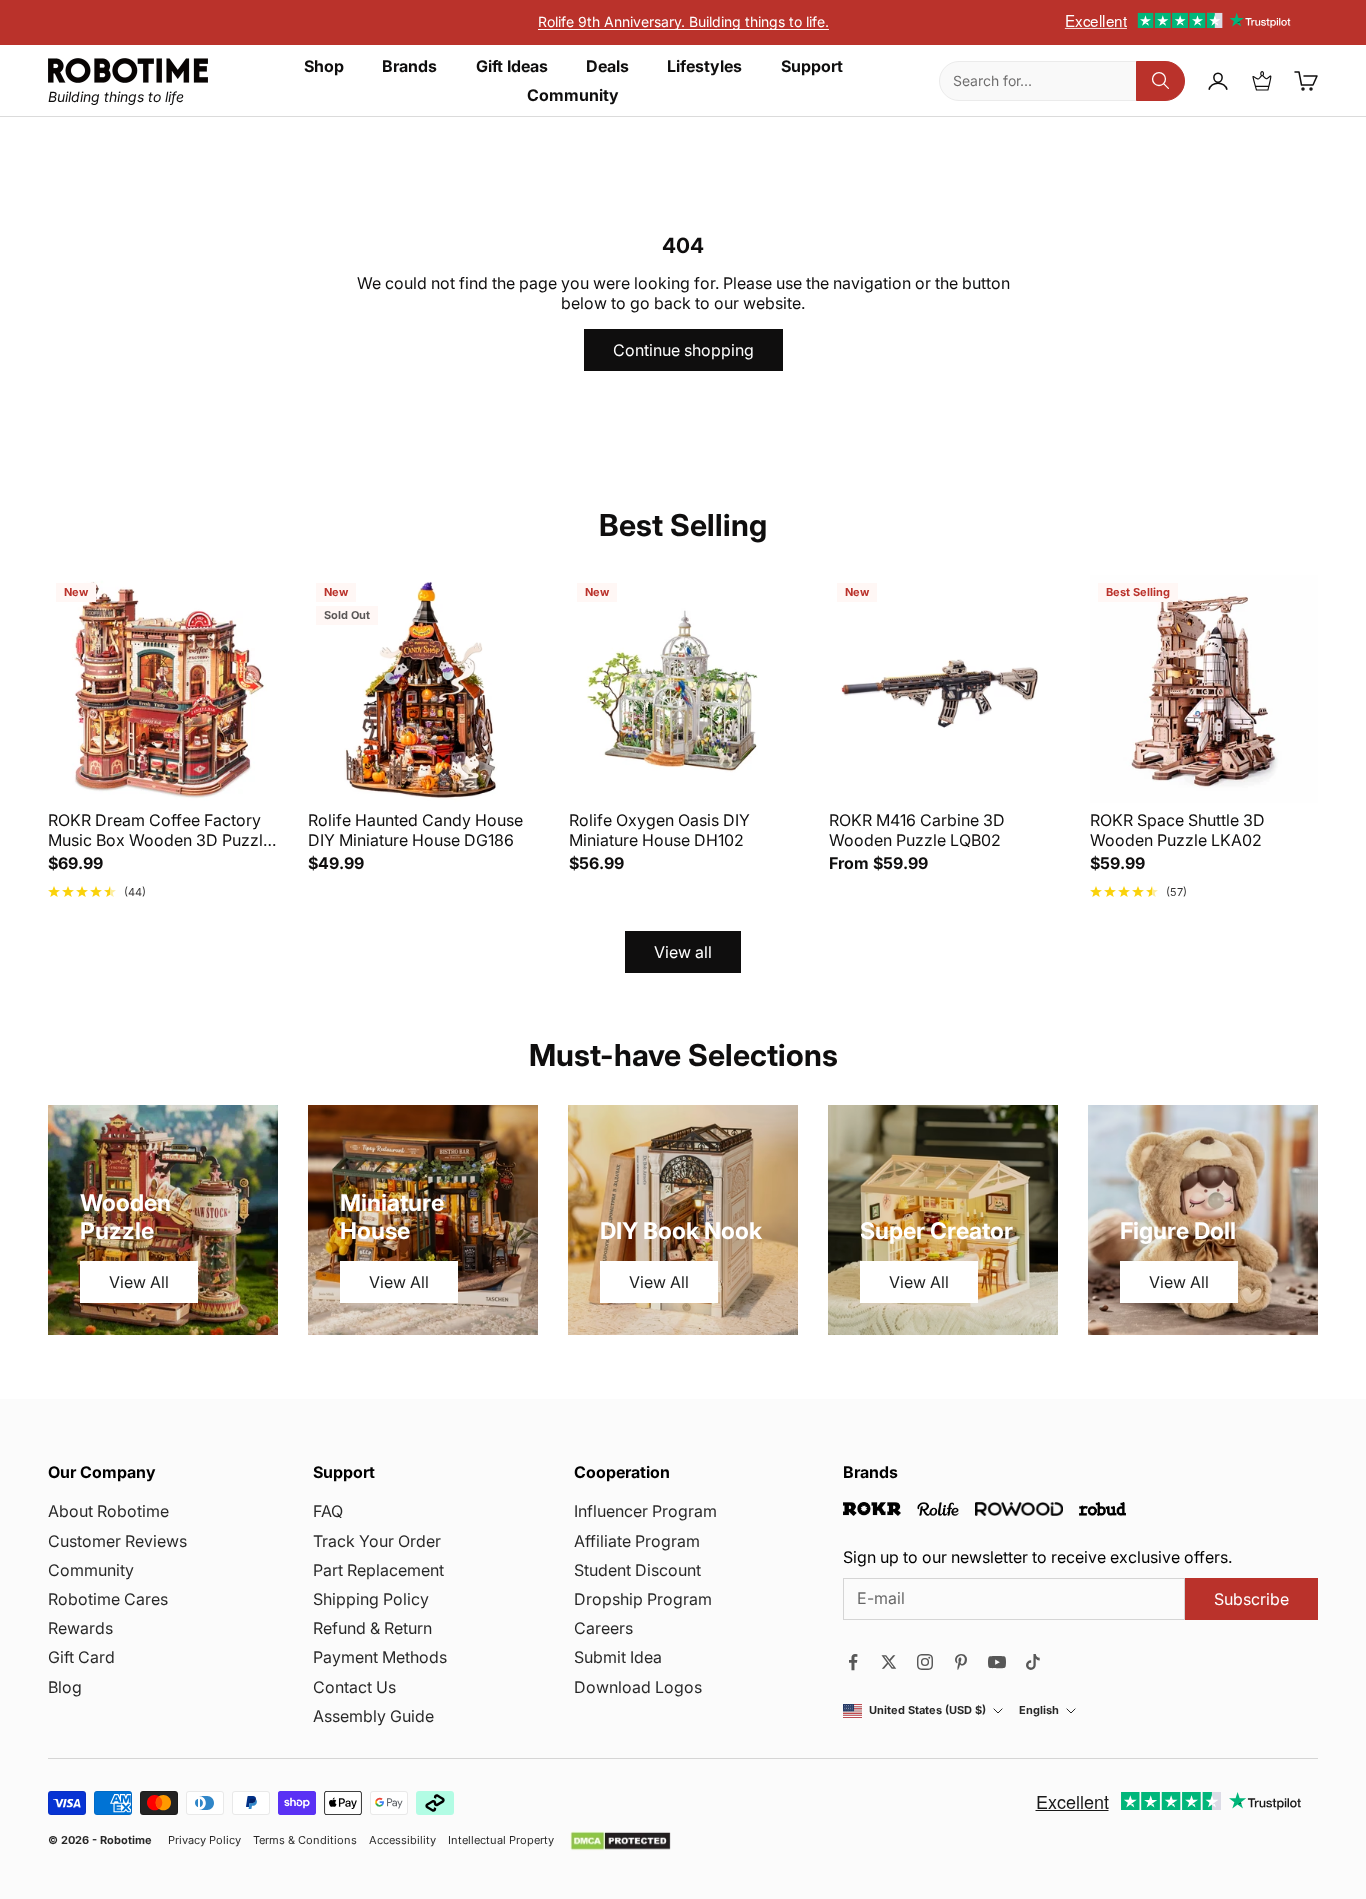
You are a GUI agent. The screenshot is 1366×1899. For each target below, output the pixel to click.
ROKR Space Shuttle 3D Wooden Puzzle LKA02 (1177, 830)
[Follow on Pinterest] (961, 1662)
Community (573, 95)
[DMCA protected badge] (620, 1841)
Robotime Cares (108, 1599)
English (1039, 1710)
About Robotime (108, 1511)
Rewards (80, 1628)
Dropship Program (643, 1599)
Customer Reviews (117, 1541)
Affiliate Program (637, 1541)
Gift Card (81, 1657)
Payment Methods (380, 1657)
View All (139, 1282)
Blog (65, 1687)
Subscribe (1251, 1599)
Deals (607, 66)
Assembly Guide (373, 1716)
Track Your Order (377, 1541)
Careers (603, 1628)
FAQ (328, 1511)
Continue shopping (683, 350)
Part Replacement (378, 1570)
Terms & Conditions (305, 1840)
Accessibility (402, 1840)
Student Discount (637, 1570)
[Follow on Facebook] (853, 1662)
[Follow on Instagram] (925, 1662)
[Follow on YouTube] (997, 1662)
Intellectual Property (501, 1840)
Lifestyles (704, 66)
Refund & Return (372, 1628)
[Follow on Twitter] (889, 1662)
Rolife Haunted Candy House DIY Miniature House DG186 (415, 830)
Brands (409, 66)
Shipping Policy (371, 1599)
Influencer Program (645, 1511)
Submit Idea (618, 1657)
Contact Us (354, 1687)
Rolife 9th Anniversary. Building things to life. (683, 21)
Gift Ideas (512, 66)
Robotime (126, 1840)
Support (812, 66)
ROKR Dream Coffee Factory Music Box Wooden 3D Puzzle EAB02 (160, 830)
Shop (324, 66)
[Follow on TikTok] (1033, 1662)
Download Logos (638, 1687)
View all (683, 952)
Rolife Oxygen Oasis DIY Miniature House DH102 (659, 830)
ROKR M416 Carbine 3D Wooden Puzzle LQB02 (917, 830)
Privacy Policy (204, 1840)
